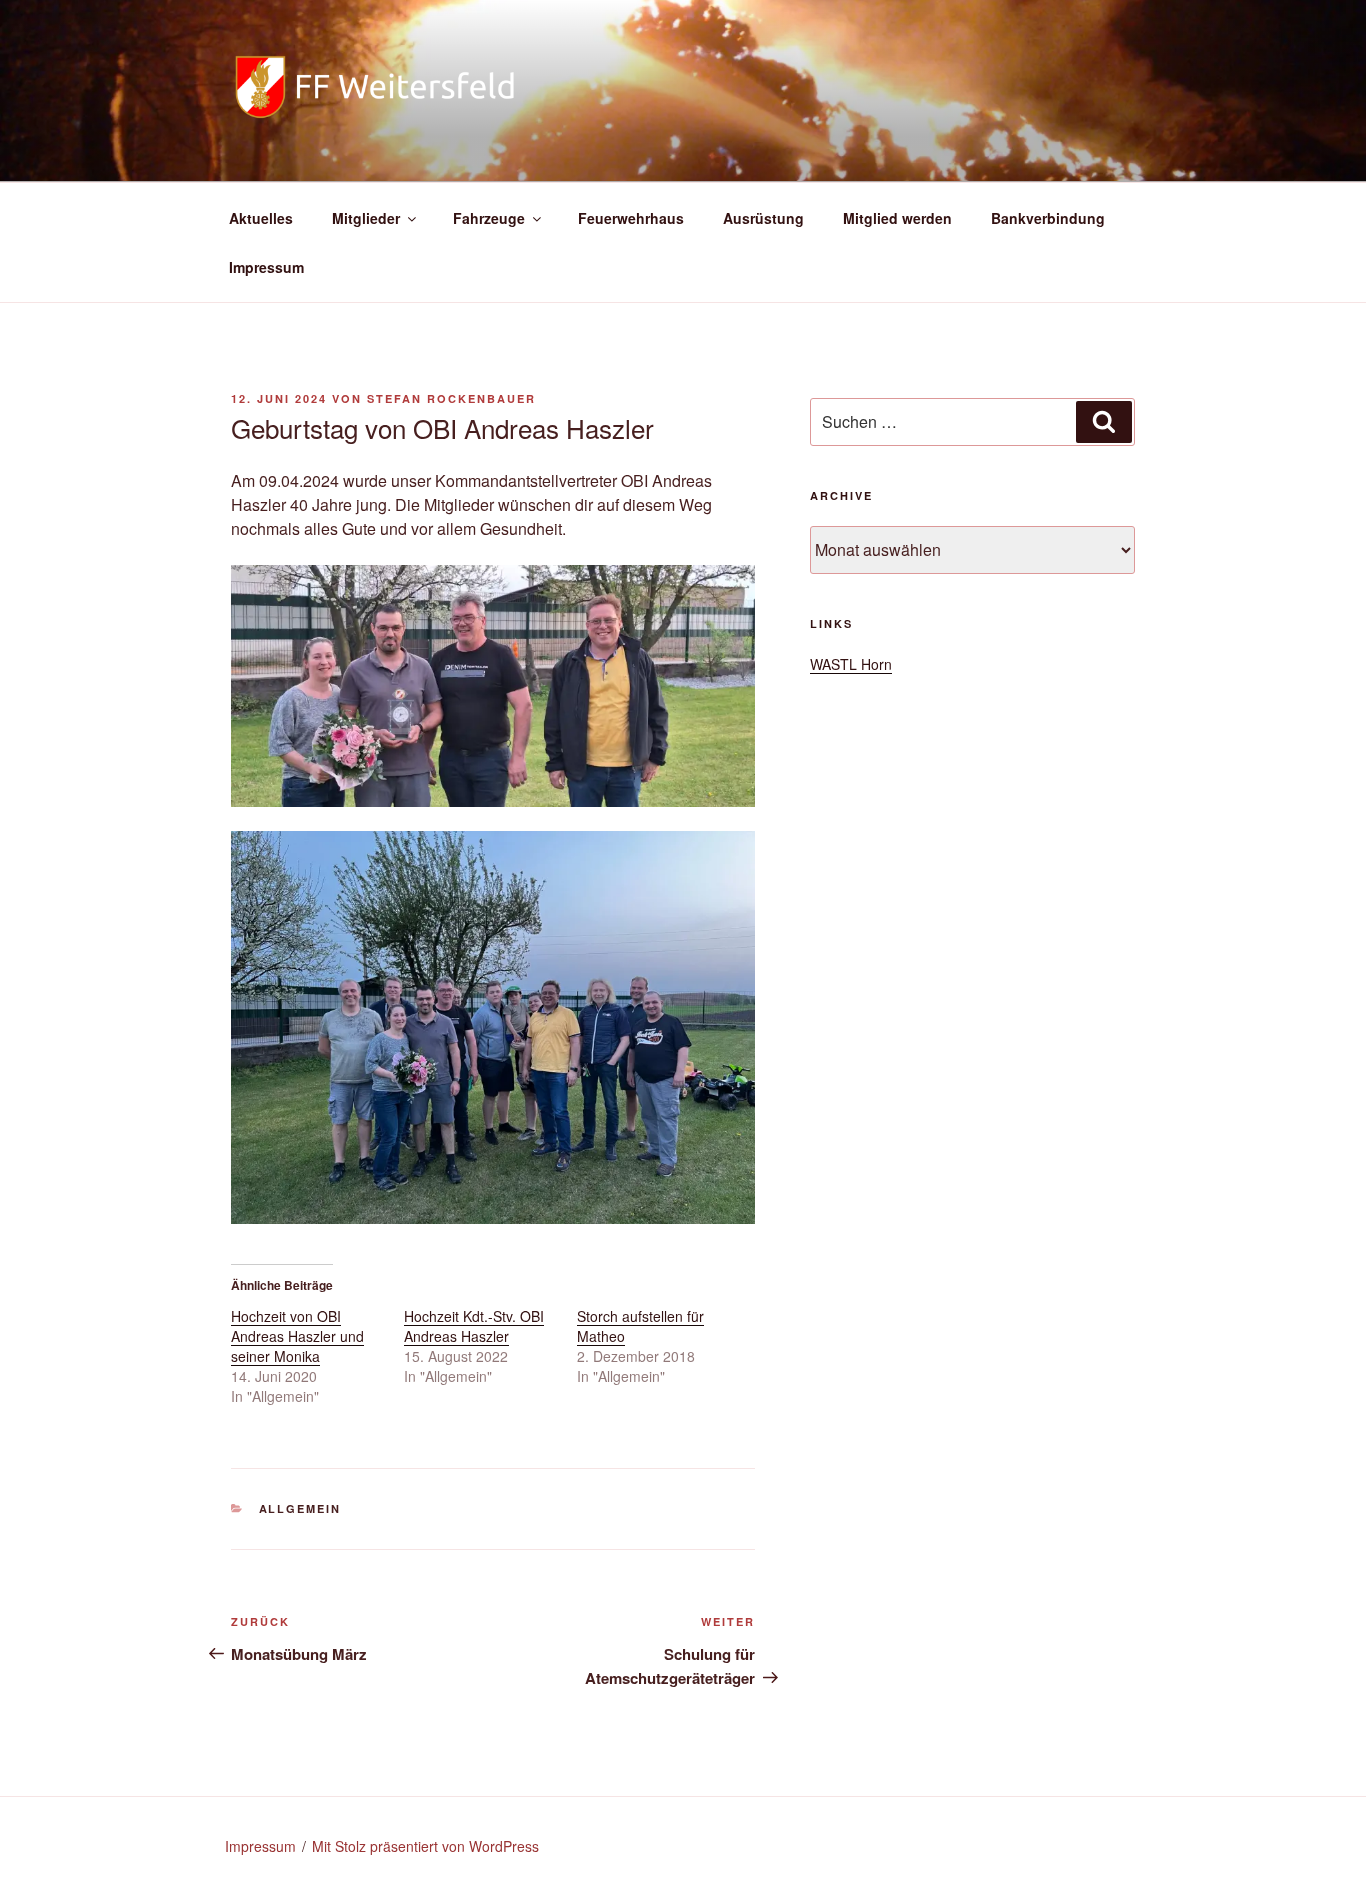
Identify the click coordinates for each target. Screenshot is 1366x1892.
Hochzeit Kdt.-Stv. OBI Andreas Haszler (474, 1326)
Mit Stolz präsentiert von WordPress (425, 1846)
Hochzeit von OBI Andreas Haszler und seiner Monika (297, 1336)
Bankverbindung (1048, 218)
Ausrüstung (763, 218)
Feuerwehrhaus (631, 218)
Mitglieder (366, 218)
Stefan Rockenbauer (451, 398)
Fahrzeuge (489, 218)
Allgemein (300, 1508)
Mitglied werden (897, 218)
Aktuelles (261, 218)
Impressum (266, 267)
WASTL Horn (851, 664)
